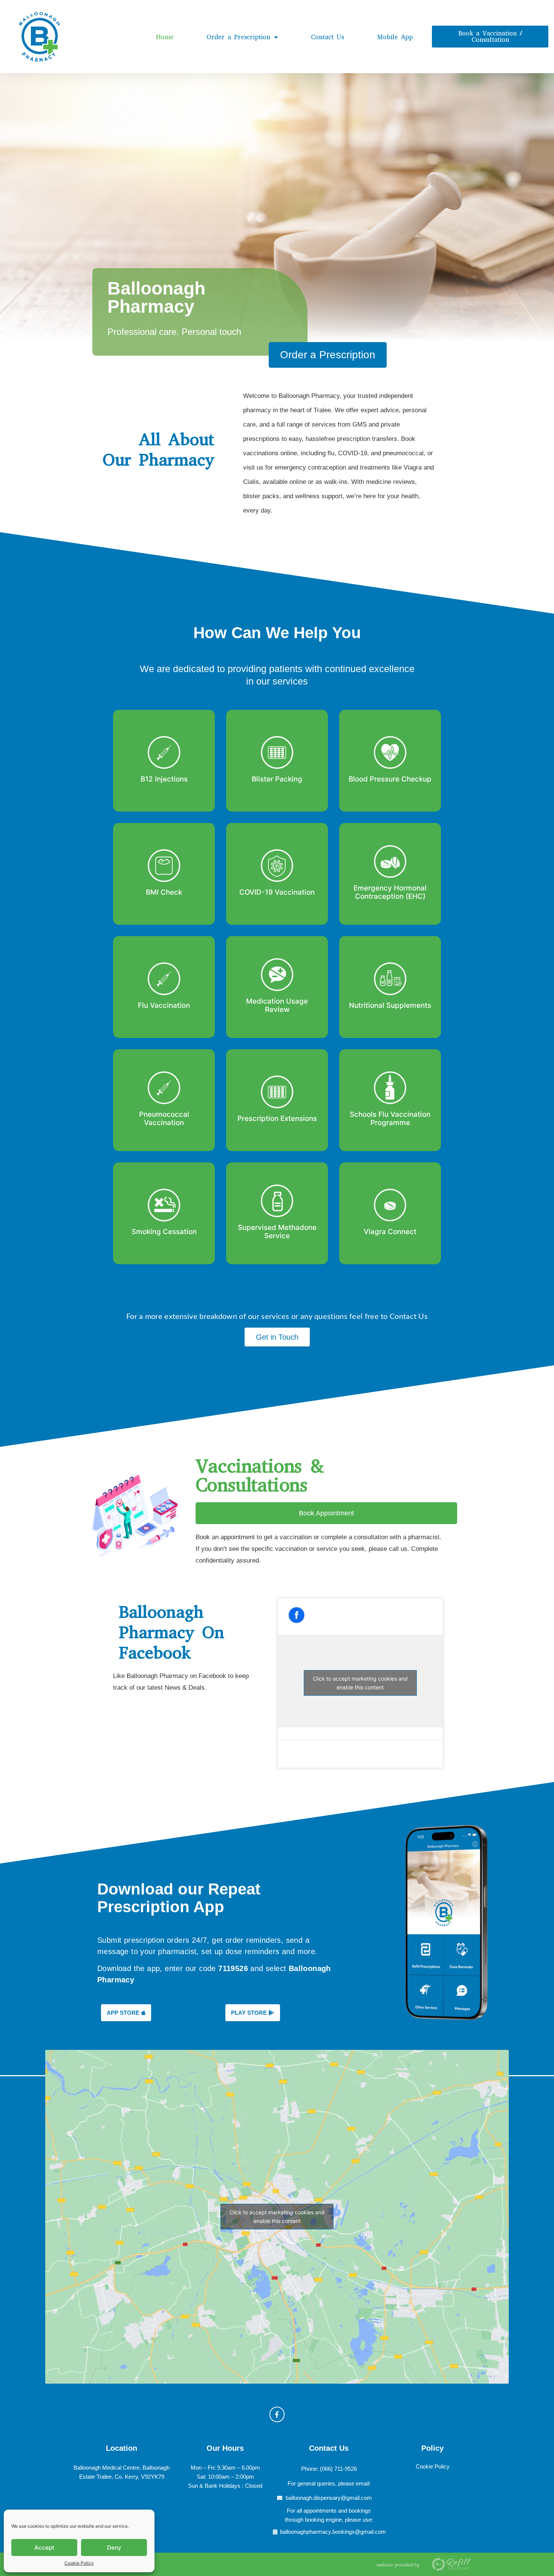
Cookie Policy (79, 2563)
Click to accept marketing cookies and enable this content (360, 1683)
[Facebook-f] (277, 2414)
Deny (114, 2548)
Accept (44, 2548)
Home (165, 37)
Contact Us (328, 37)
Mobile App (395, 37)
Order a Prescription (238, 37)
